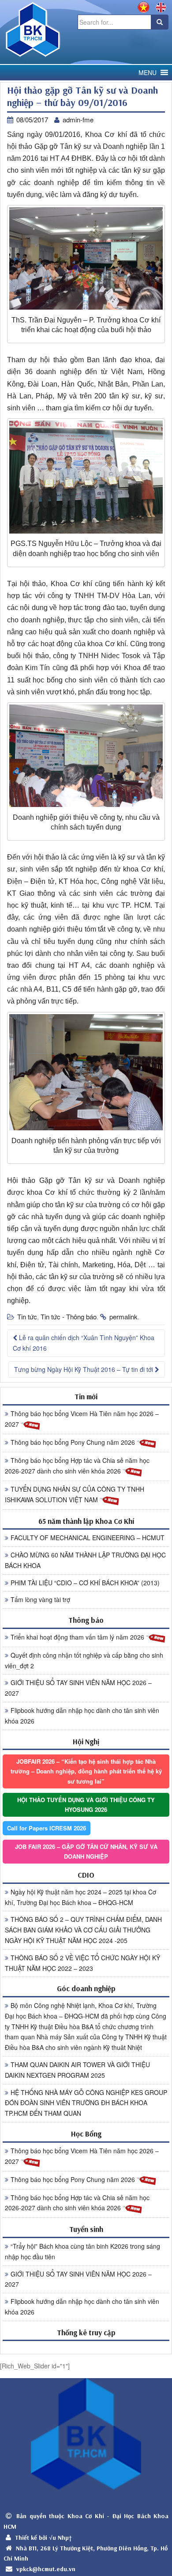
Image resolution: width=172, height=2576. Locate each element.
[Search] (160, 22)
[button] (148, 73)
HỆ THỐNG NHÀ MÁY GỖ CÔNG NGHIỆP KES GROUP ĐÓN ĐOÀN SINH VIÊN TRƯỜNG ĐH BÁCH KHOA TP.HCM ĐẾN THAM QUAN (86, 2103)
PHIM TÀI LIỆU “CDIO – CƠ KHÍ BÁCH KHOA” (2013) (85, 1583)
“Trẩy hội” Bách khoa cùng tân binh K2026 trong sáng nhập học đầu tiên (82, 2251)
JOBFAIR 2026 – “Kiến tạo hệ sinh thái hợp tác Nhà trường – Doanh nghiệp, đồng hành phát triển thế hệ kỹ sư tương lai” (86, 1771)
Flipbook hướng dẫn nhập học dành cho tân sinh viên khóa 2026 (82, 1716)
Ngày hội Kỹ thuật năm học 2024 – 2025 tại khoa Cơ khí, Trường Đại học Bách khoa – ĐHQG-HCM (80, 1897)
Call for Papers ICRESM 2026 (47, 1828)
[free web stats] (86, 2347)
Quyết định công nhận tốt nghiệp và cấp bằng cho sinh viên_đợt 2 (84, 1660)
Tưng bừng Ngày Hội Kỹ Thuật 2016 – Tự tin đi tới (84, 1369)
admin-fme (78, 119)
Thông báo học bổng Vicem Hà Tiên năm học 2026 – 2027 (82, 1419)
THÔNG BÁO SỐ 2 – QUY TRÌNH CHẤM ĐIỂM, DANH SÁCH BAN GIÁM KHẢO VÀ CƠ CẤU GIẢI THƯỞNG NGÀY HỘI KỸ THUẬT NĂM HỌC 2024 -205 (83, 1930)
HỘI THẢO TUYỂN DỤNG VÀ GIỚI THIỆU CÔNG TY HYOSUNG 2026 (86, 1805)
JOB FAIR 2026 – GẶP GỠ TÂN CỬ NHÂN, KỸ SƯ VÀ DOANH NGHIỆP (86, 1851)
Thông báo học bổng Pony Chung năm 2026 (74, 1442)
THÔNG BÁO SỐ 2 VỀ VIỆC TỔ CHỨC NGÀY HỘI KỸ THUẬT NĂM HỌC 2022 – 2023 (82, 1963)
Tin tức (27, 1316)
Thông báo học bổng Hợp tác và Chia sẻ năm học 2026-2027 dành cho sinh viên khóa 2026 (77, 1466)
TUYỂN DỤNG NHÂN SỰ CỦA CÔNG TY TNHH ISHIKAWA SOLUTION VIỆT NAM (75, 1494)
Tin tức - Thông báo (69, 1316)
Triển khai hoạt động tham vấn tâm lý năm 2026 (78, 1637)
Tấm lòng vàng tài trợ (40, 1599)
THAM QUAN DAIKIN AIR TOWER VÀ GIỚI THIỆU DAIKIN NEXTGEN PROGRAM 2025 (77, 2070)
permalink (123, 1316)
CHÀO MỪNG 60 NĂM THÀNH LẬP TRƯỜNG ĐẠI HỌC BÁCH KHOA (85, 1560)
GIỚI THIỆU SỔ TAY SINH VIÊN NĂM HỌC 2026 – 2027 (78, 1688)
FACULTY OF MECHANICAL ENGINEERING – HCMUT (88, 1538)
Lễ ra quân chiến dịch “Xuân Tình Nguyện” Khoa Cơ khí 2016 (84, 1343)
